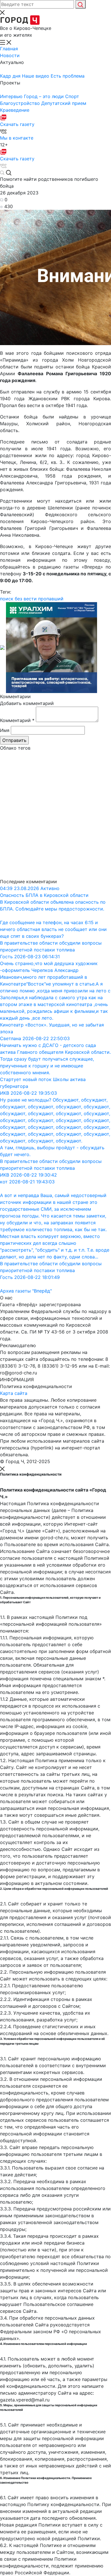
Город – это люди (45, 96)
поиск (7, 599)
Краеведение (15, 110)
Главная (9, 49)
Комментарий (17, 720)
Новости (10, 55)
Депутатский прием (64, 103)
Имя (5, 730)
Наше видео (36, 76)
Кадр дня (11, 76)
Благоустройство (21, 103)
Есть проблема (68, 76)
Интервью (12, 96)
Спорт (72, 96)
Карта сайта (14, 1393)
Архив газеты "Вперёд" (26, 1291)
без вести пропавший (39, 599)
